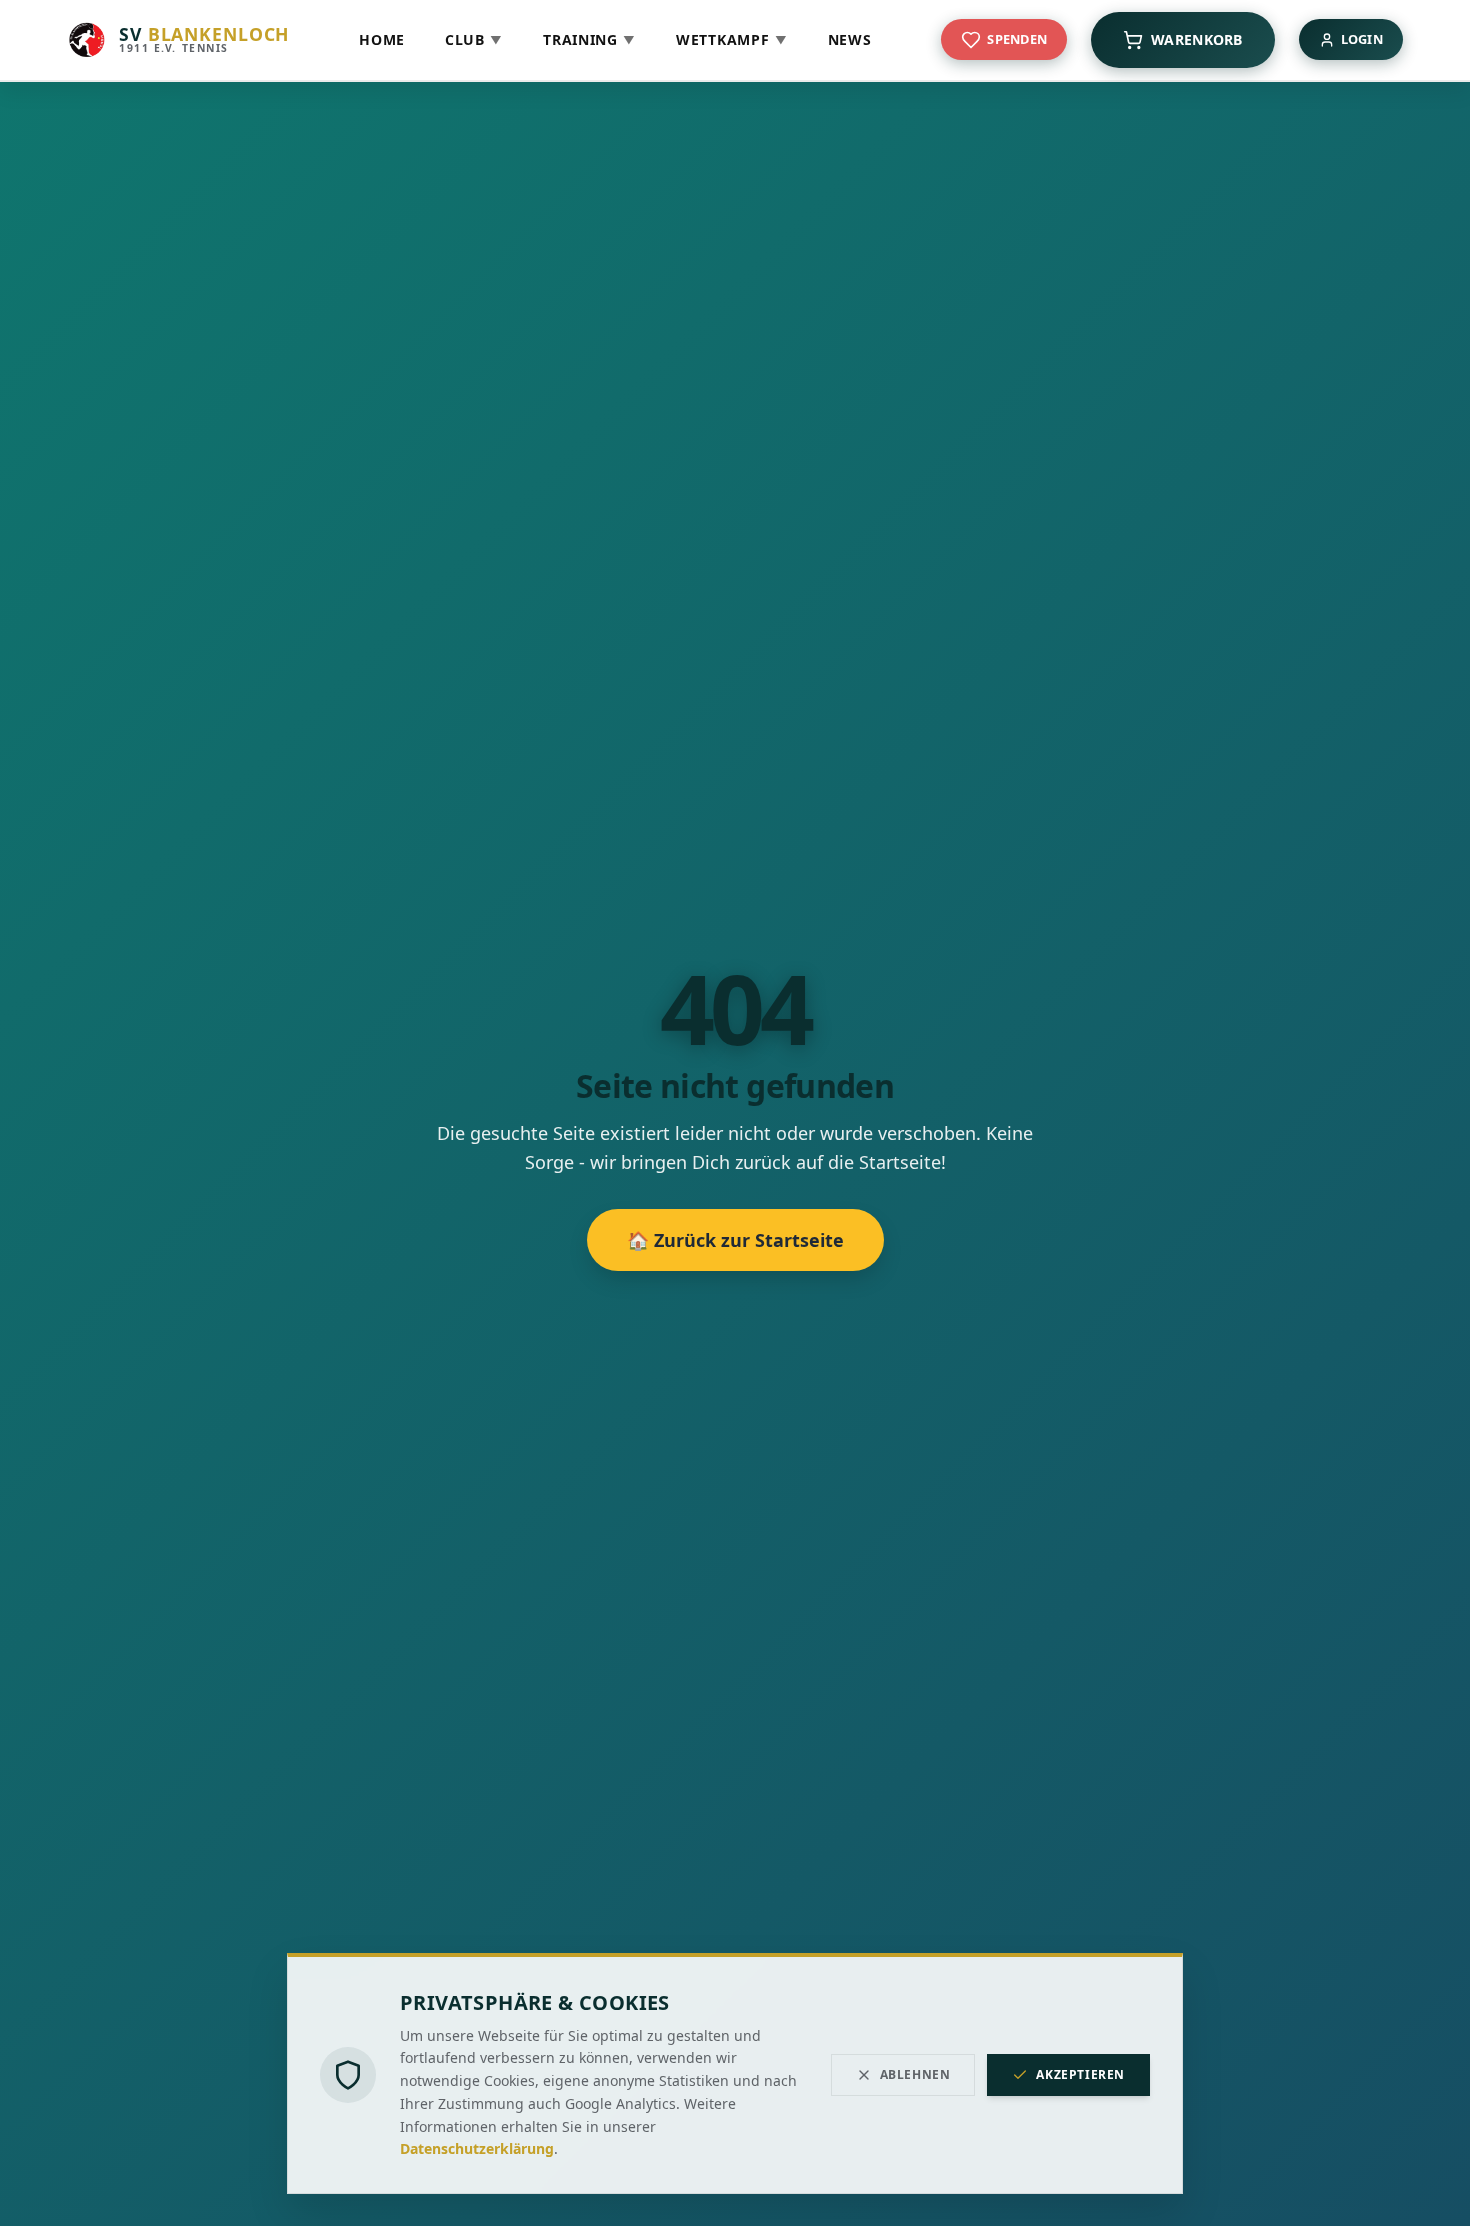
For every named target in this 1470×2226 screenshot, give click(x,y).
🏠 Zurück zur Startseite (735, 1240)
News (850, 39)
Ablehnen (915, 2074)
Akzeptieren (1080, 2074)
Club (474, 39)
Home (382, 39)
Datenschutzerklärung (477, 2148)
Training (589, 39)
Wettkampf (732, 39)
